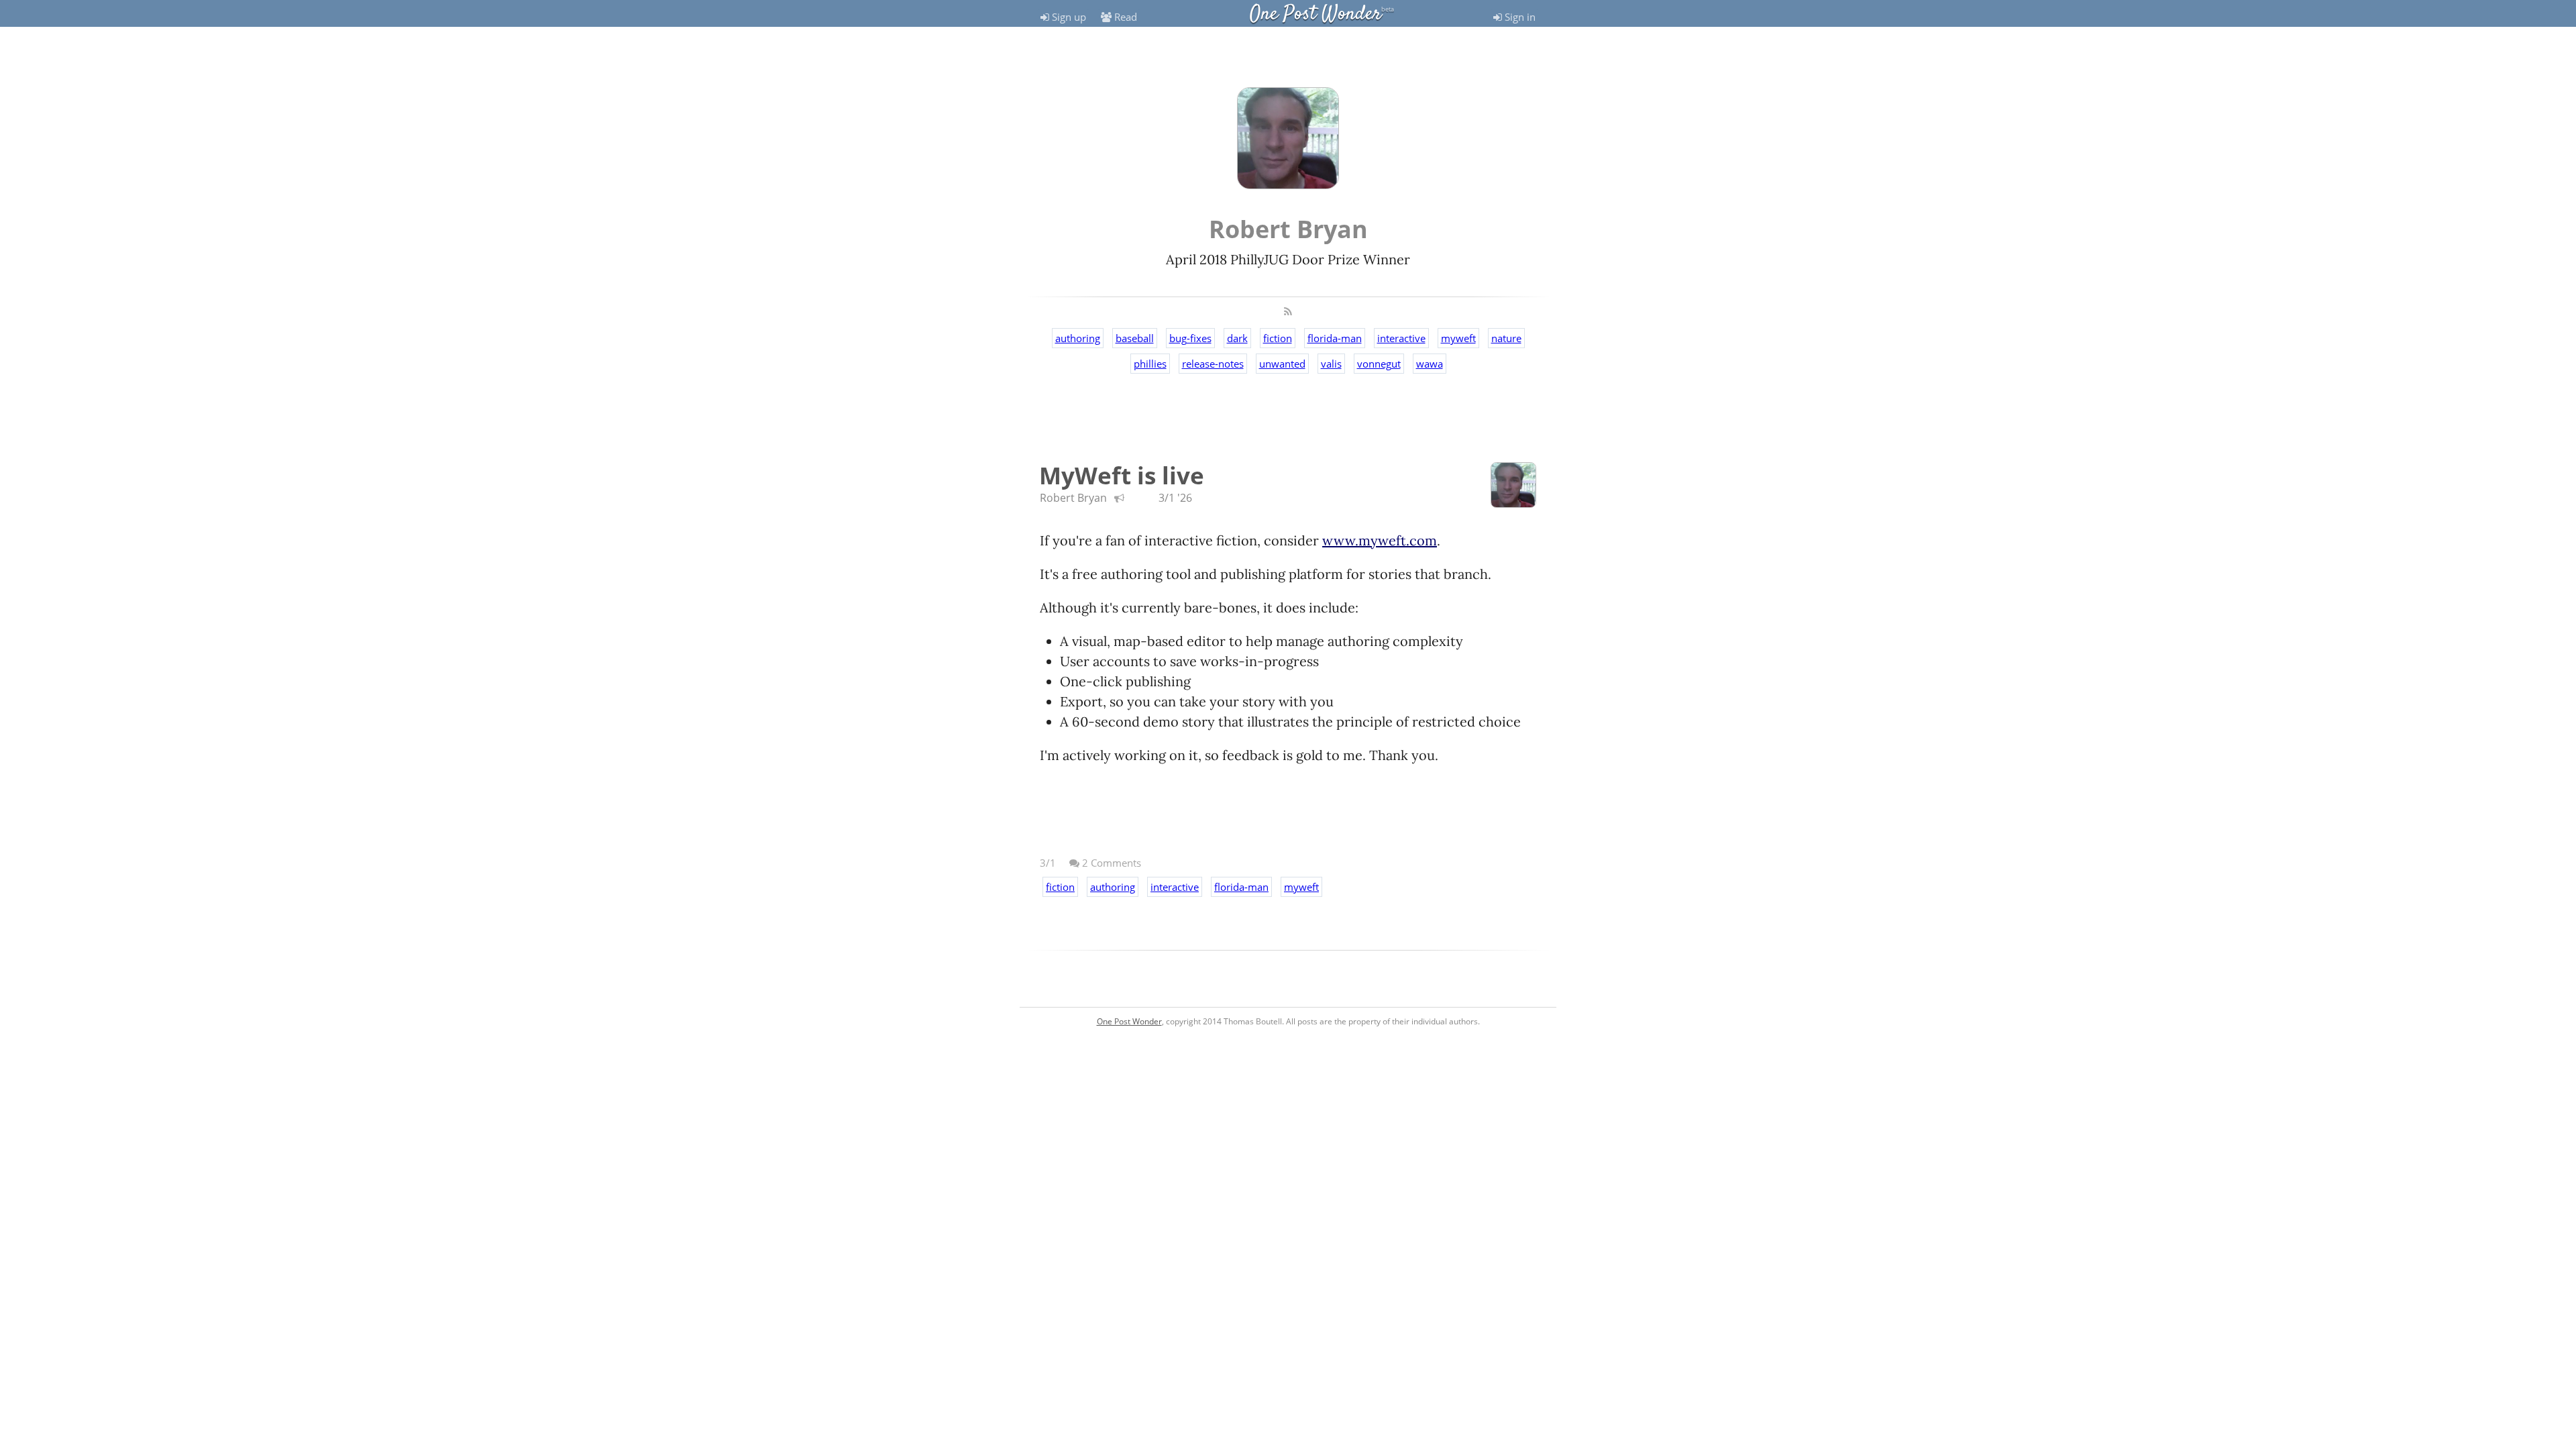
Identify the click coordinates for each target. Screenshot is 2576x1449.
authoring (1078, 338)
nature (1506, 338)
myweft (1458, 338)
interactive (1401, 338)
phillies (1150, 364)
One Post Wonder (1316, 14)
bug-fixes (1190, 338)
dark (1237, 338)
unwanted (1282, 364)
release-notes (1213, 364)
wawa (1430, 364)
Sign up (1068, 17)
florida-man (1335, 338)
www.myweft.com (1380, 540)
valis (1331, 364)
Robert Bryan (1073, 498)
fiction (1278, 338)
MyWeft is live (1122, 475)
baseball (1135, 338)
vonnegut (1379, 364)
